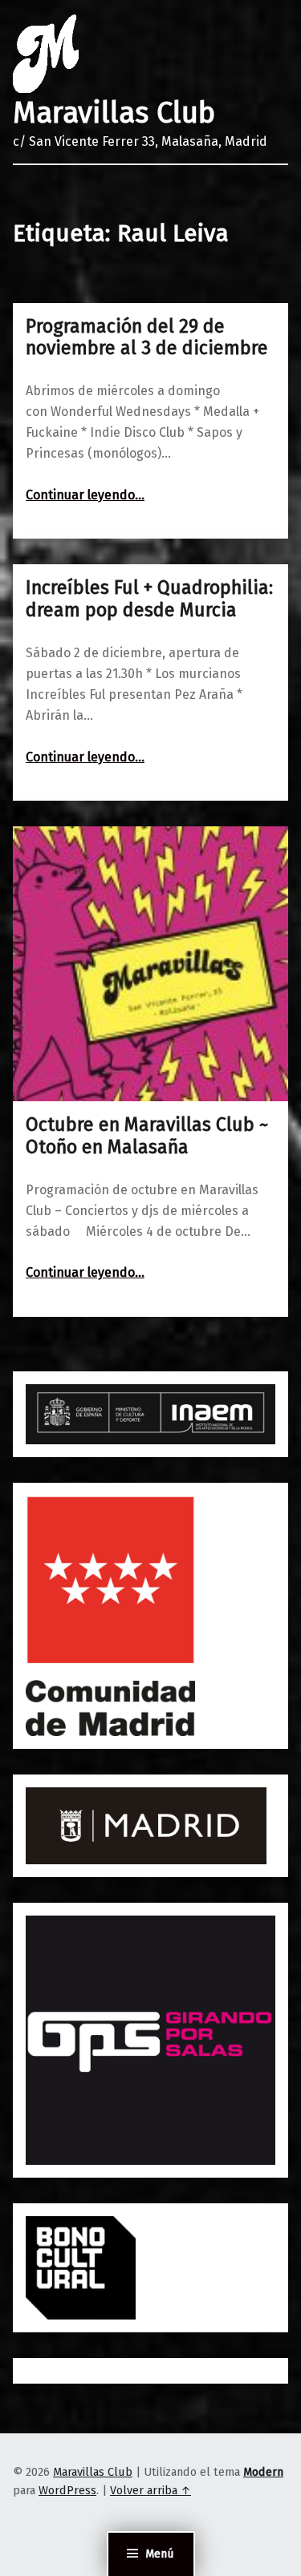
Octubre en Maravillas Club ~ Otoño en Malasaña (147, 1136)
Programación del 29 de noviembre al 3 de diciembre (147, 337)
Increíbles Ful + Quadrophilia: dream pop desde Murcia (149, 599)
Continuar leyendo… (85, 495)
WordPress (67, 2490)
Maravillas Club (114, 113)
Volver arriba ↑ (150, 2490)
